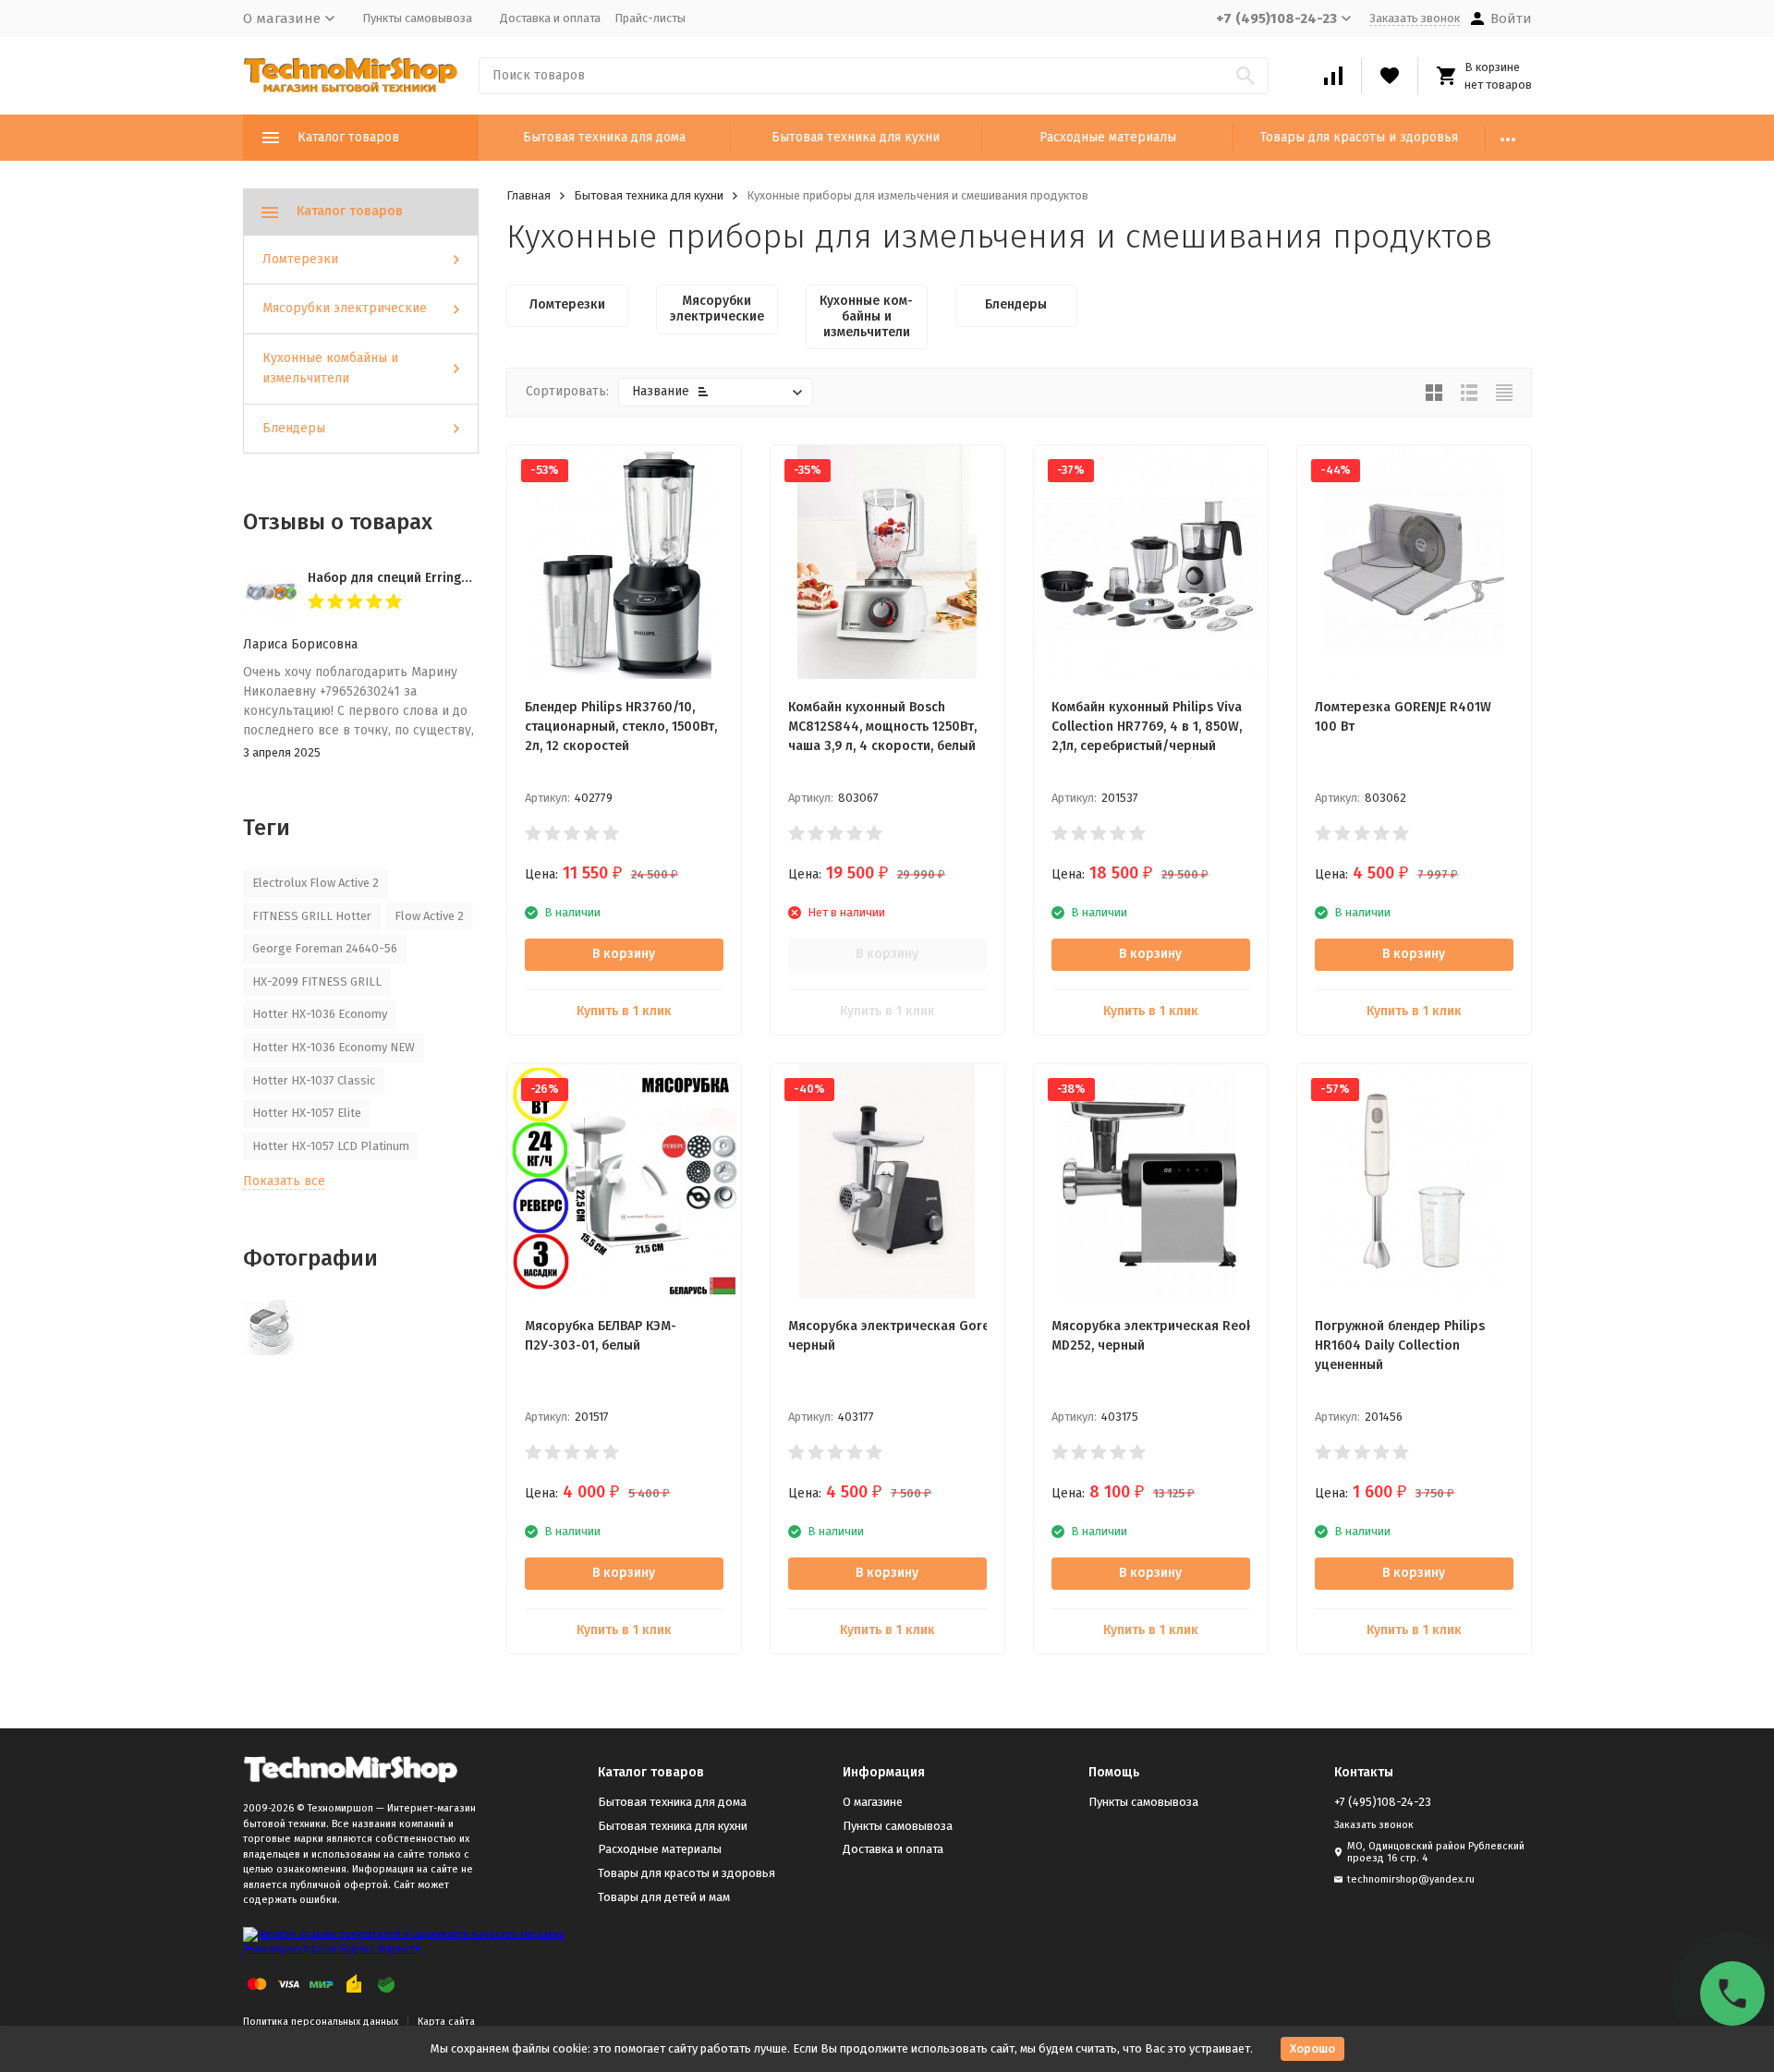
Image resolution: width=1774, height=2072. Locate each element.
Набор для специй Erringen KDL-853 (418, 578)
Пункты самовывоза (417, 18)
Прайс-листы (650, 18)
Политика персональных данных (321, 2022)
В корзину (624, 954)
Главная (529, 195)
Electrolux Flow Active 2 (316, 883)
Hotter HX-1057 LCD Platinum (331, 1146)
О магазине (873, 1802)
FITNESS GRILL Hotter (312, 916)
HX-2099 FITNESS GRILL (317, 981)
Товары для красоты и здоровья (1359, 137)
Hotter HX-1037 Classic (314, 1080)
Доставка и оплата (550, 18)
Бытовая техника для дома (604, 137)
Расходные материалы (1108, 137)
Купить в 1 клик (624, 1011)
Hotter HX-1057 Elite (307, 1113)
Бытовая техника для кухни (856, 137)
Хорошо (1312, 2048)
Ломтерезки (300, 259)
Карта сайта (446, 2022)
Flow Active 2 (429, 916)
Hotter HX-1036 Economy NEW (334, 1047)
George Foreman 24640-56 (325, 948)
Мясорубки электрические (345, 308)
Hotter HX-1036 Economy (320, 1014)
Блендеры (294, 428)
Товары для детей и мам (664, 1897)
